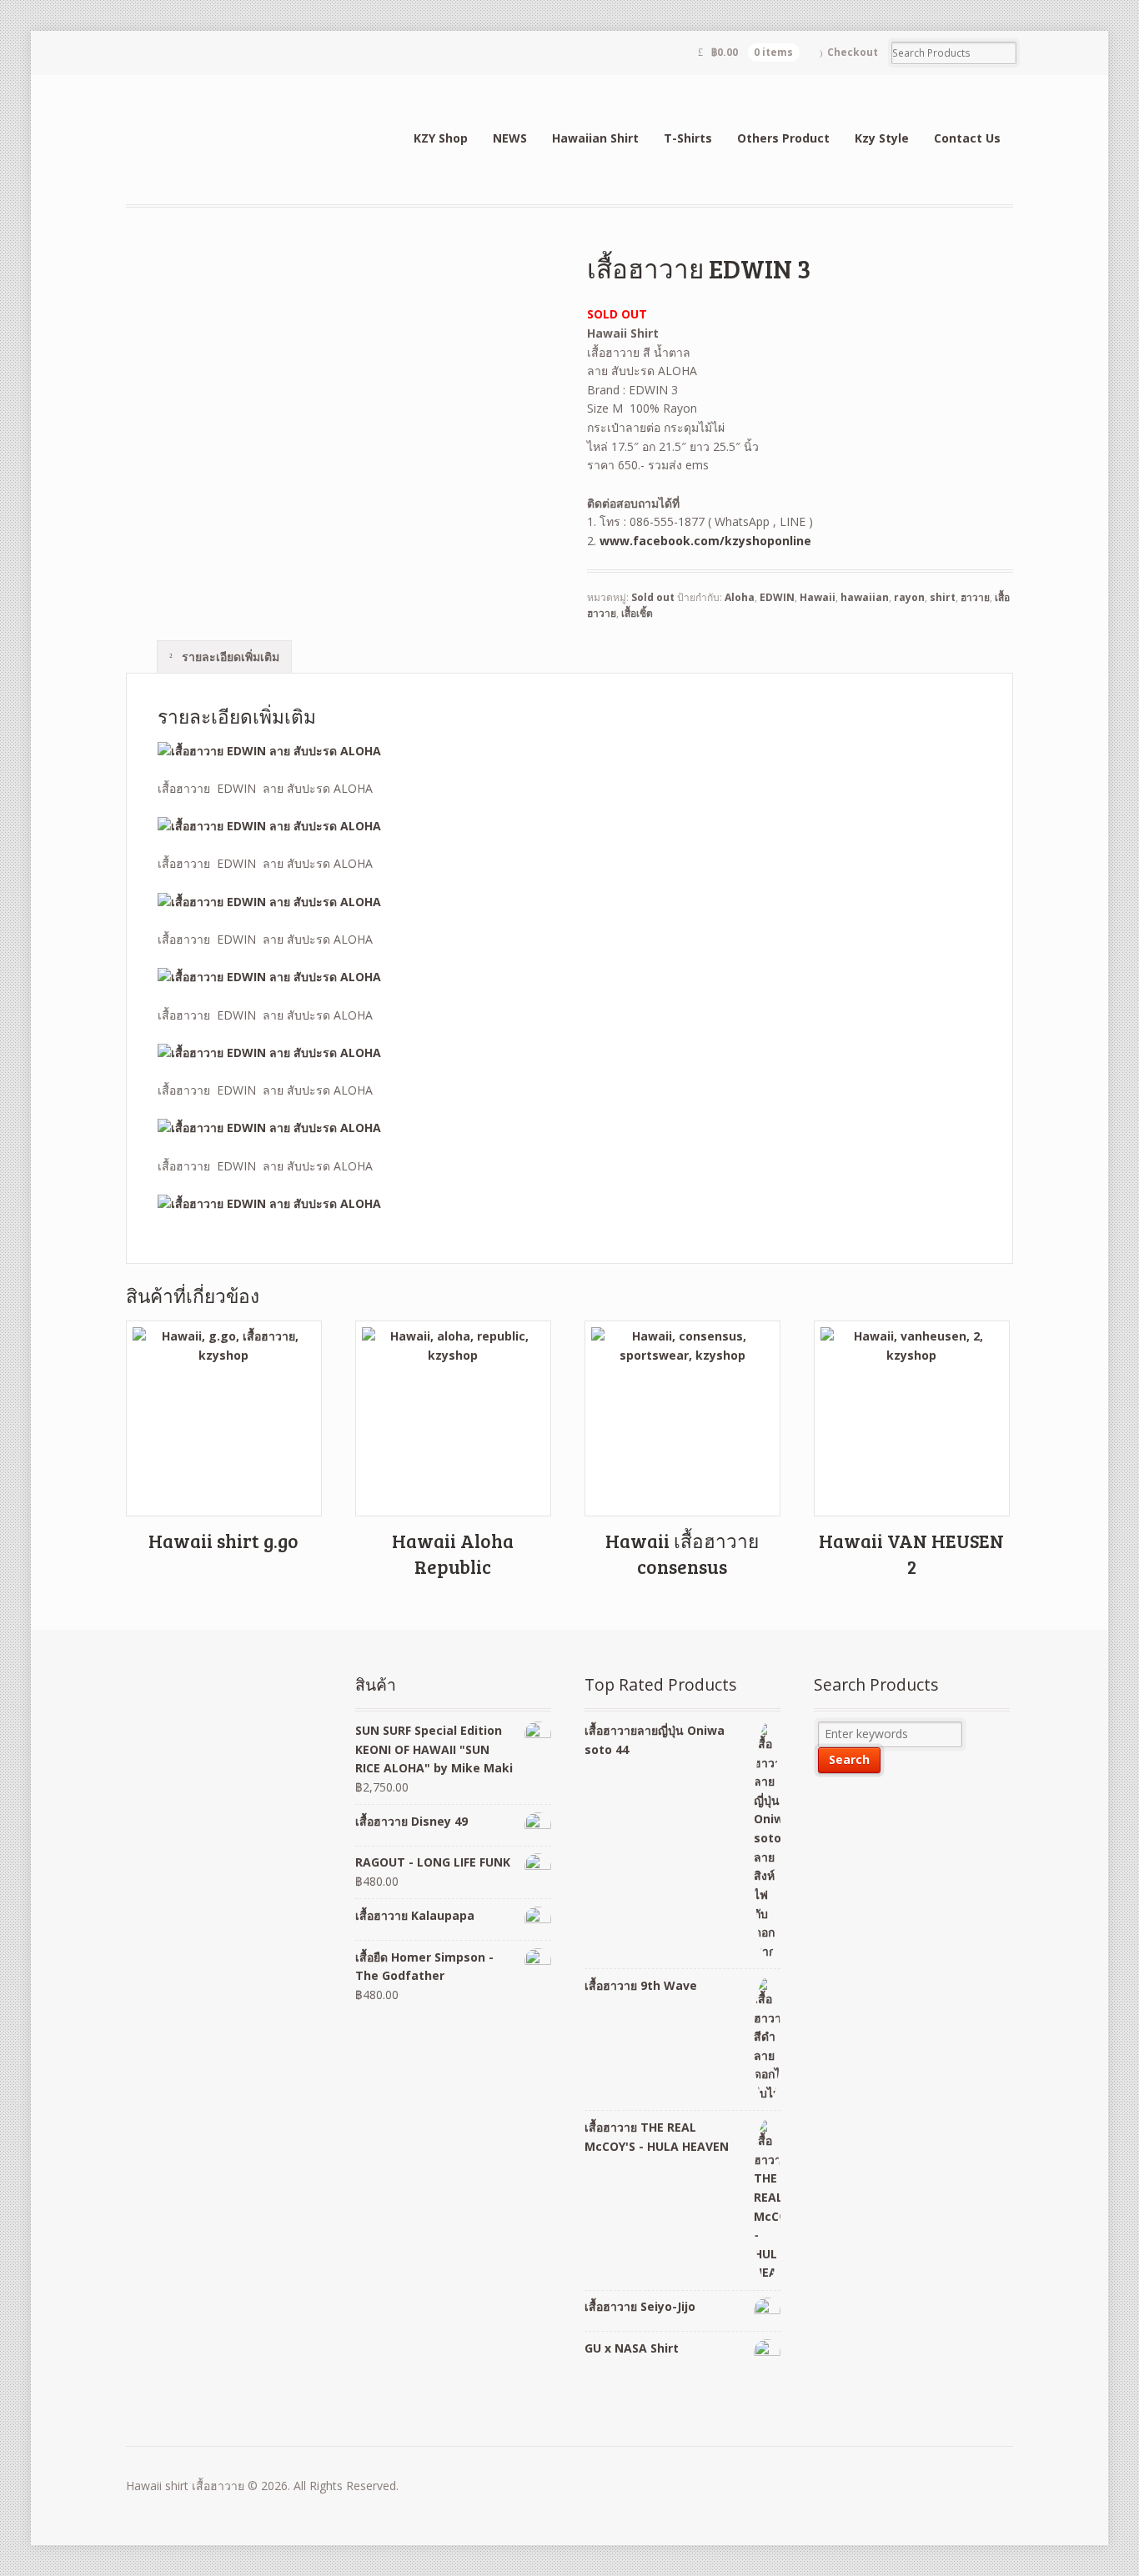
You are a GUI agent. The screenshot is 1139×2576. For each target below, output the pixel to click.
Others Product (783, 138)
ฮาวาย (975, 597)
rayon (909, 597)
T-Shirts (688, 138)
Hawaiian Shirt (595, 138)
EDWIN (777, 597)
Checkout (853, 52)
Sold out (653, 597)
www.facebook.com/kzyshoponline (705, 541)
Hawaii (818, 597)
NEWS (510, 138)
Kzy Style (882, 138)
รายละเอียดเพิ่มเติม (229, 657)
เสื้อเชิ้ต (637, 613)
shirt (943, 597)
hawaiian (865, 597)
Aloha (740, 597)
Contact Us (967, 138)
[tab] (224, 656)
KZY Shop (441, 138)
